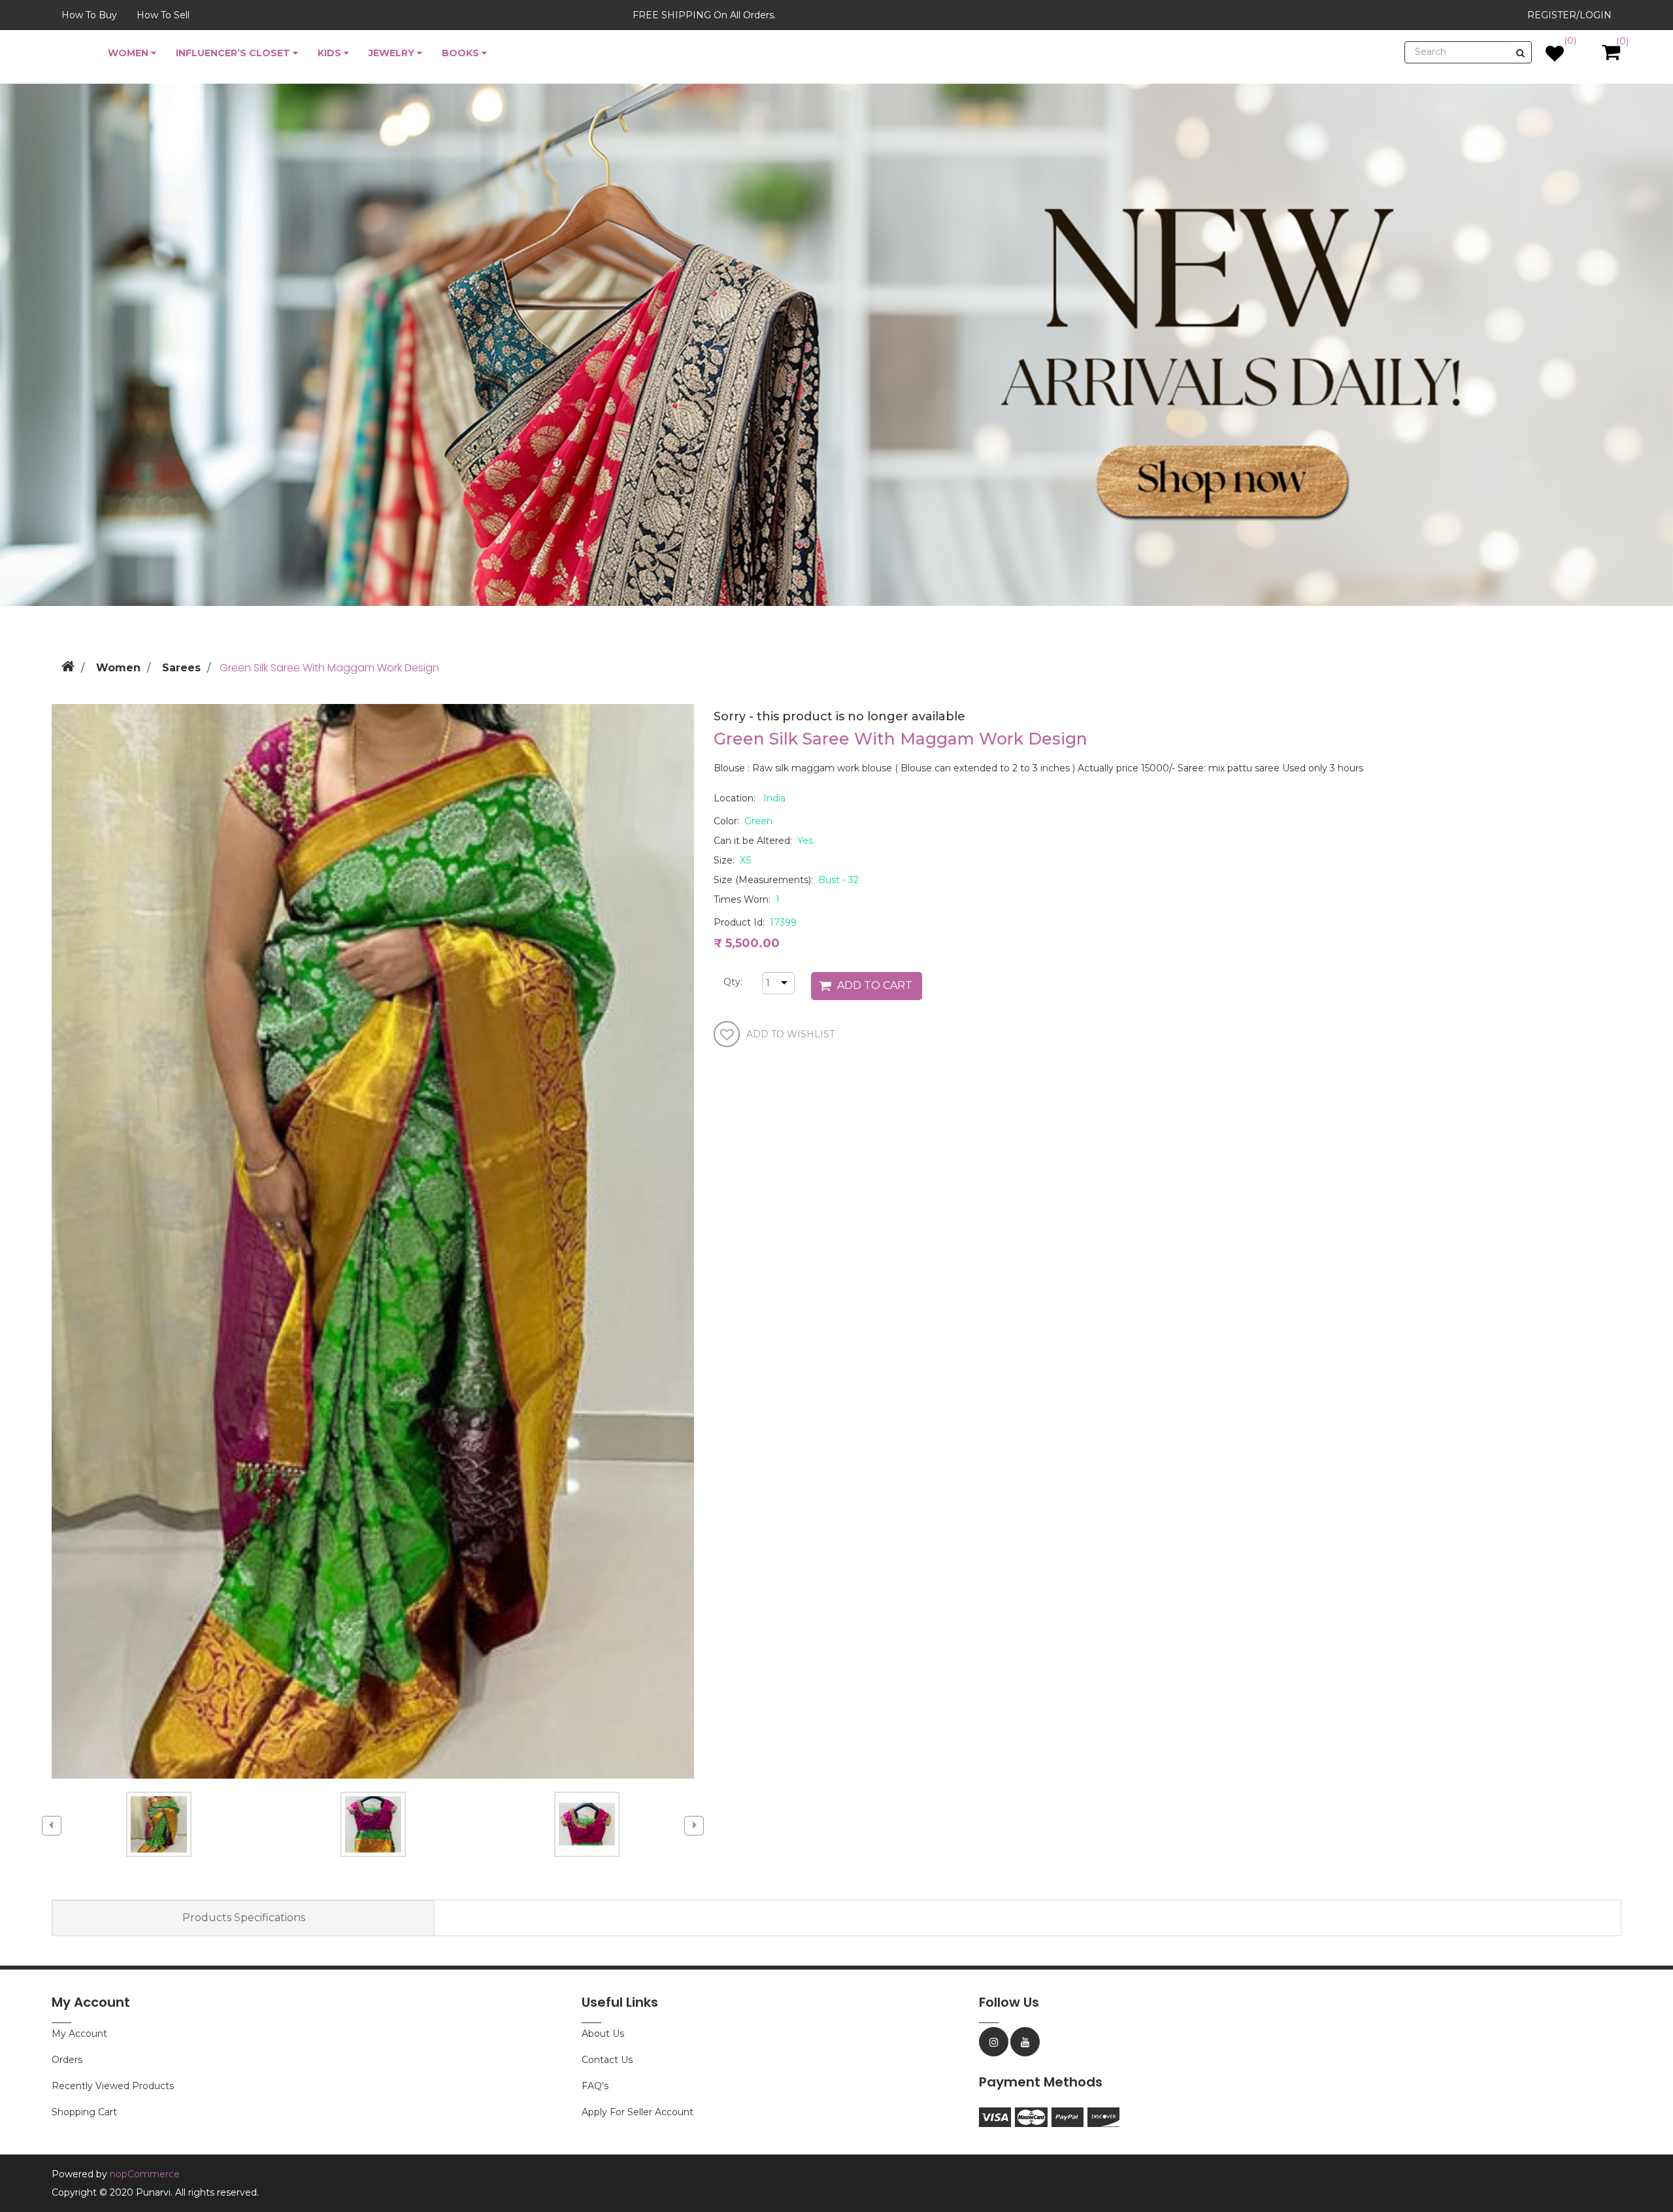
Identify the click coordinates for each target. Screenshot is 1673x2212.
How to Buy (89, 15)
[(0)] (1555, 57)
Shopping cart (84, 2112)
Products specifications (244, 1918)
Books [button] (462, 53)
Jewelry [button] (393, 53)
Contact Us (607, 2060)
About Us (603, 2034)
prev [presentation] (52, 1826)
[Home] (68, 664)
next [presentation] (694, 1826)
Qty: (728, 982)
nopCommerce (145, 2174)
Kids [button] (331, 53)
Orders (67, 2060)
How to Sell (163, 15)
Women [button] (129, 53)
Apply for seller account (638, 2112)
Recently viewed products (113, 2086)
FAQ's (595, 2086)
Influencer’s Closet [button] (234, 53)
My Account (79, 2034)
